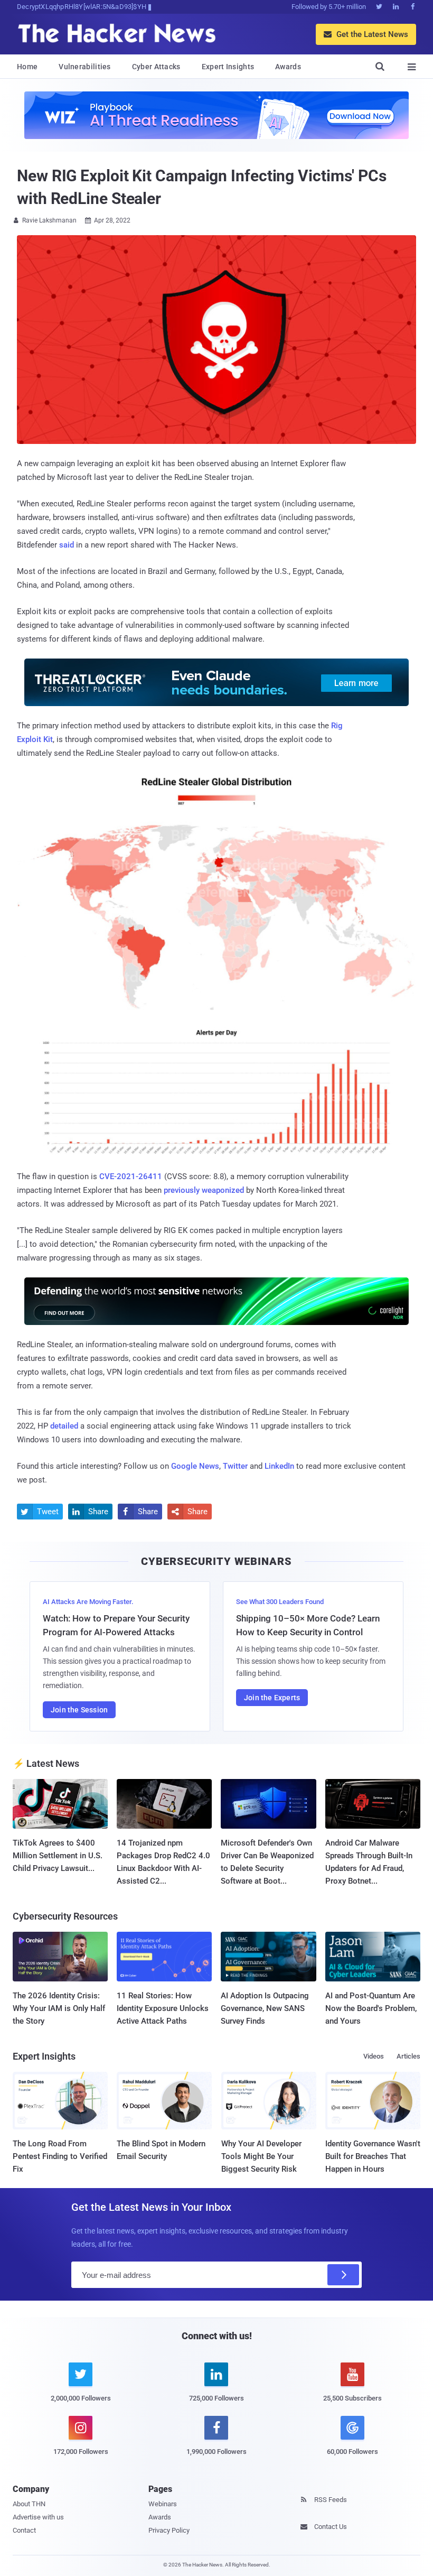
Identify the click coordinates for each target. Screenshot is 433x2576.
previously (182, 1190)
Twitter (235, 1466)
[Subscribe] (343, 2275)
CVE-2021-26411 (131, 1176)
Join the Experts (272, 1698)
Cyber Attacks (156, 67)
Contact (24, 2530)
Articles (408, 2056)
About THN (29, 2504)
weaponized (223, 1190)
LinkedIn (279, 1466)
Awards (288, 67)
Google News (195, 1466)
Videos (374, 2056)
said (67, 545)
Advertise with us (38, 2517)
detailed (64, 1426)
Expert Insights (228, 67)
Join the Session (79, 1710)
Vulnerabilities (85, 67)
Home (27, 67)
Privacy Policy (169, 2530)
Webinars (163, 2504)
